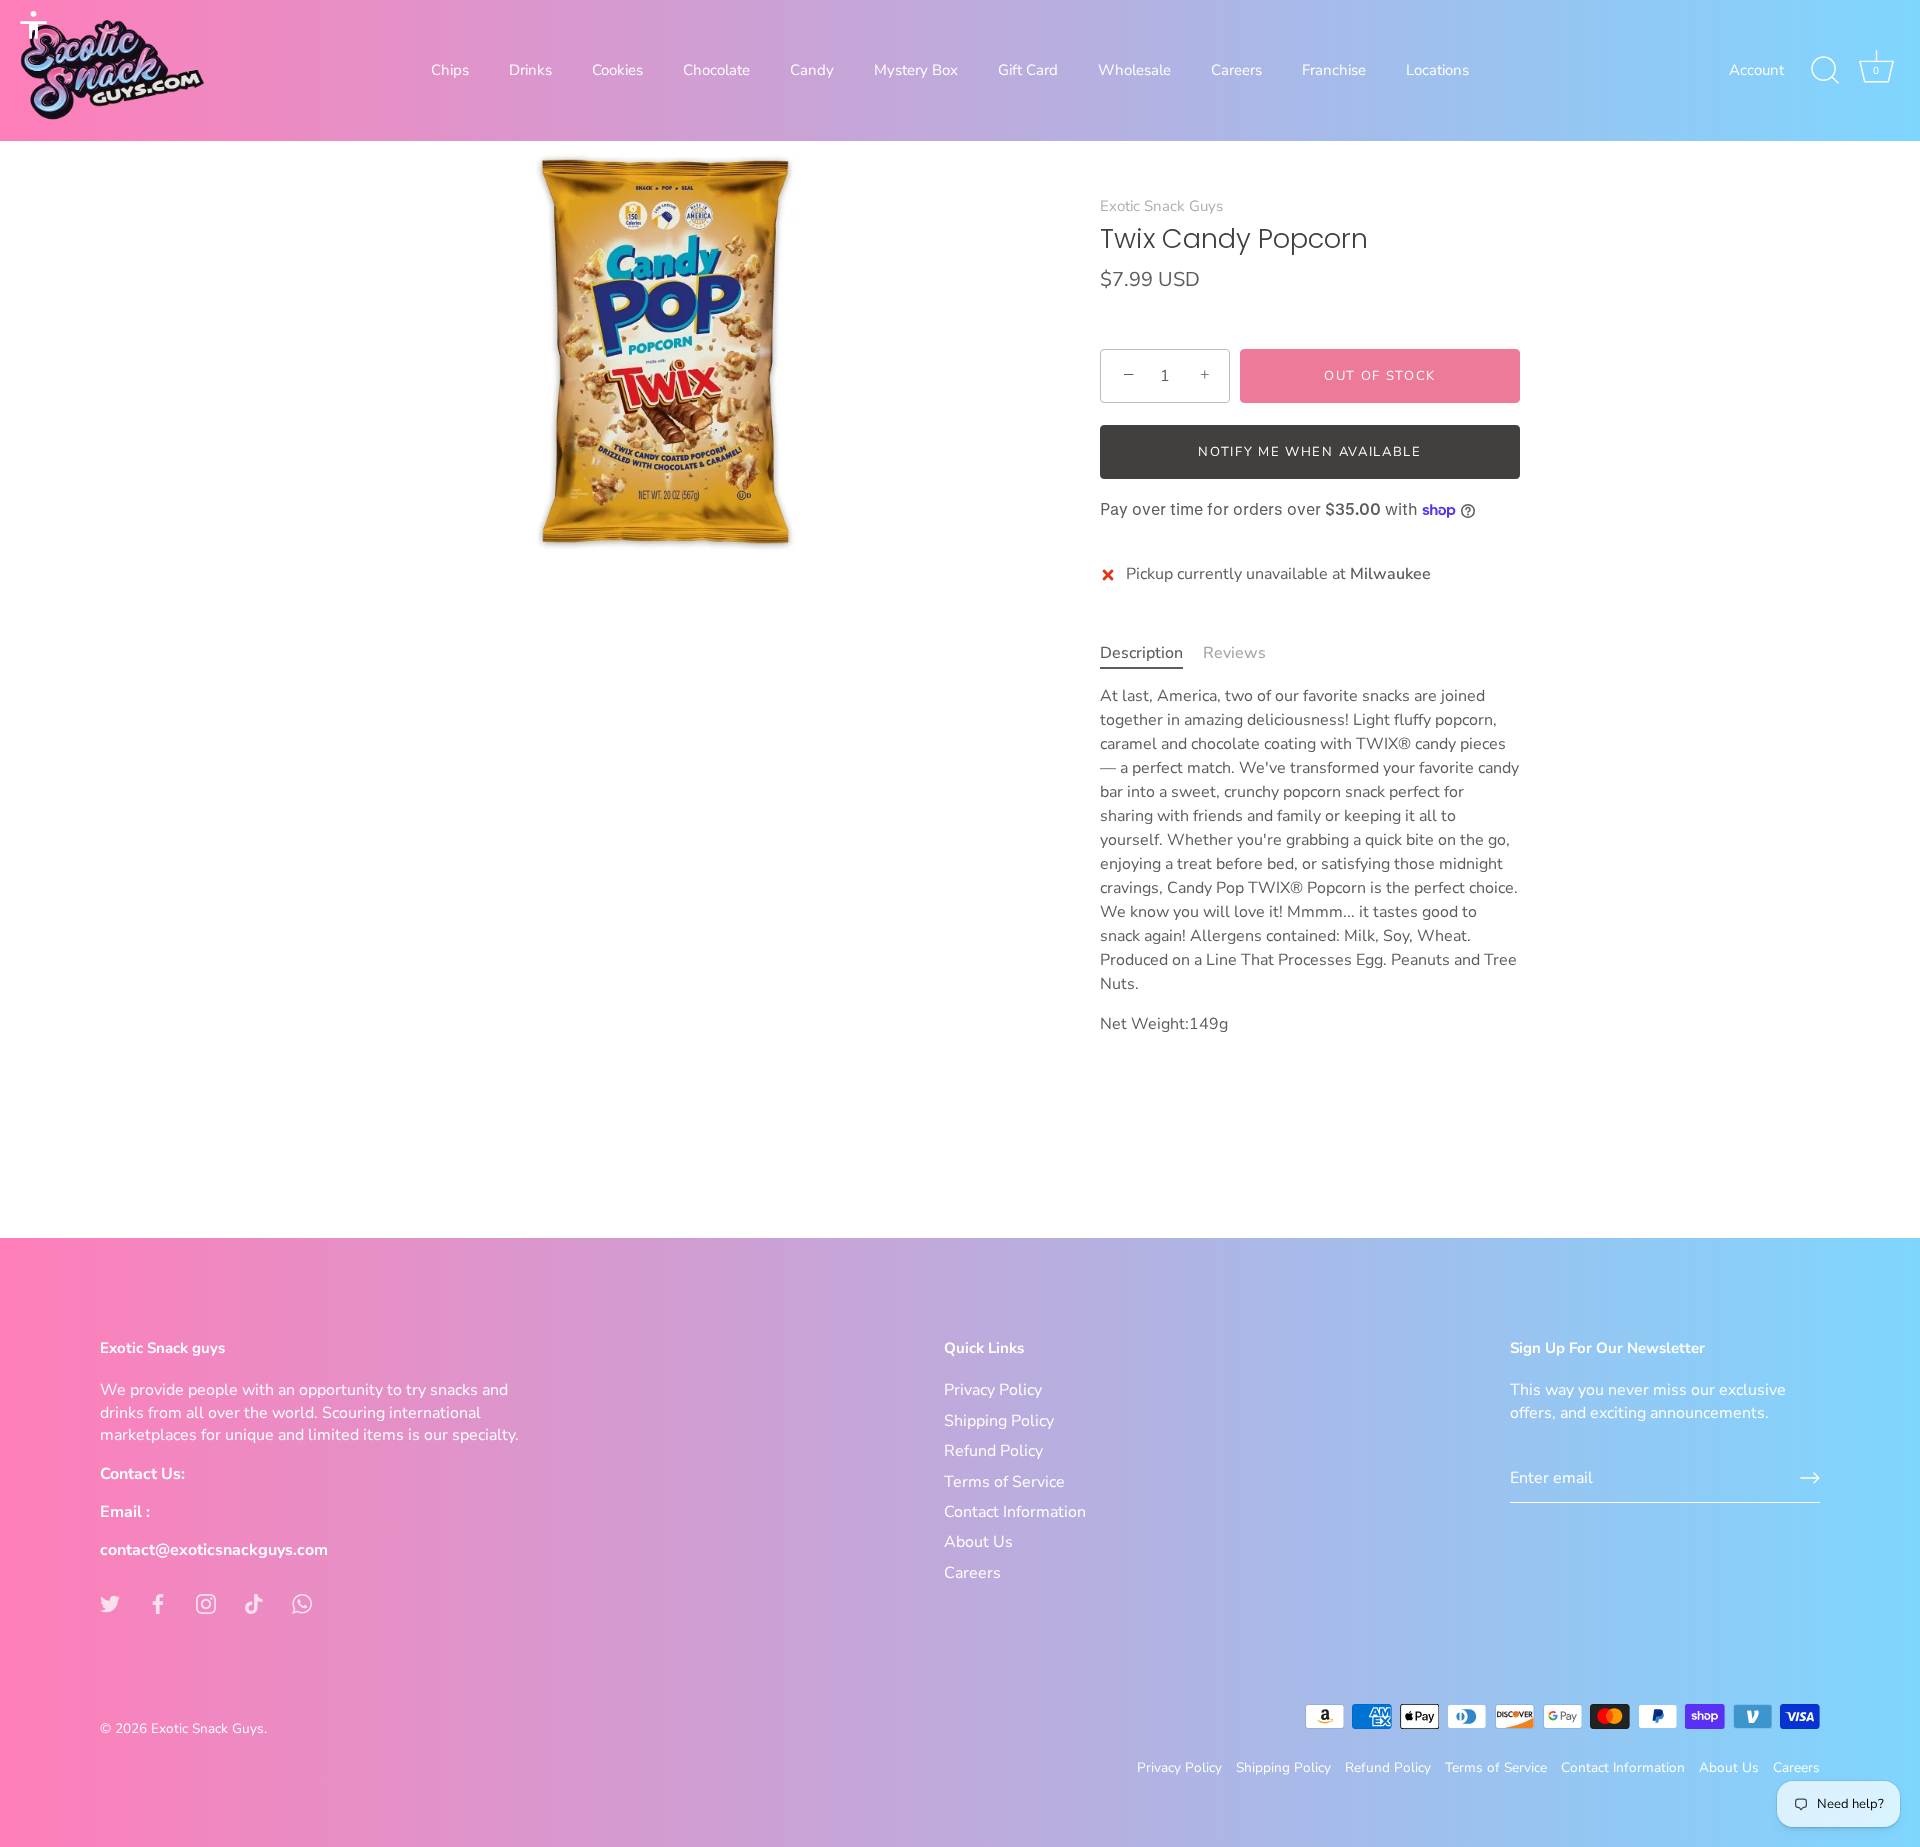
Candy (812, 70)
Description (1141, 653)
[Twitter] (110, 1603)
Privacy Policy (993, 1390)
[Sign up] (1810, 1478)
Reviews (1234, 653)
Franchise (1334, 70)
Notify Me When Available (1310, 452)
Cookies (617, 70)
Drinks (530, 70)
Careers (1236, 70)
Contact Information (1015, 1512)
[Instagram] (206, 1603)
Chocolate (716, 70)
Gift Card (1028, 70)
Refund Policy (993, 1451)
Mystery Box (916, 70)
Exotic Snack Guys (1161, 206)
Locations (1437, 70)
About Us (978, 1542)
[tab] (1151, 653)
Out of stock (1380, 376)
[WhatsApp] (302, 1603)
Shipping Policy (999, 1421)
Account (1756, 70)
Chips (450, 70)
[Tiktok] (254, 1603)
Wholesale (1134, 70)
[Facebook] (158, 1603)
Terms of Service (1004, 1482)
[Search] (1825, 71)
